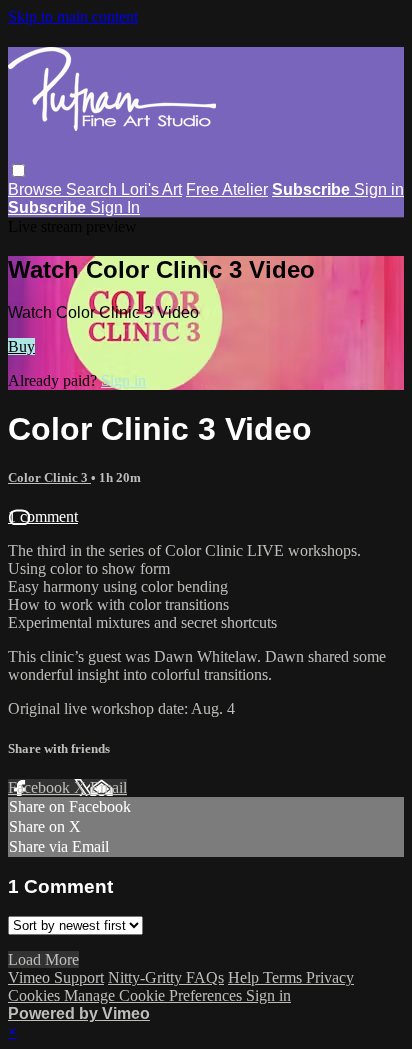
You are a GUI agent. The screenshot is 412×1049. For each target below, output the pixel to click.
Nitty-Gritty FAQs (166, 977)
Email (108, 787)
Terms (284, 977)
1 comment (43, 516)
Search (93, 189)
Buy (21, 346)
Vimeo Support (56, 977)
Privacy (330, 977)
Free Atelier (227, 189)
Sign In (115, 207)
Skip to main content (73, 16)
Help (245, 977)
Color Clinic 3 (49, 477)
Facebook (41, 787)
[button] (18, 170)
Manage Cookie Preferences (155, 995)
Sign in (379, 189)
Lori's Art (151, 189)
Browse (37, 189)
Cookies (36, 995)
